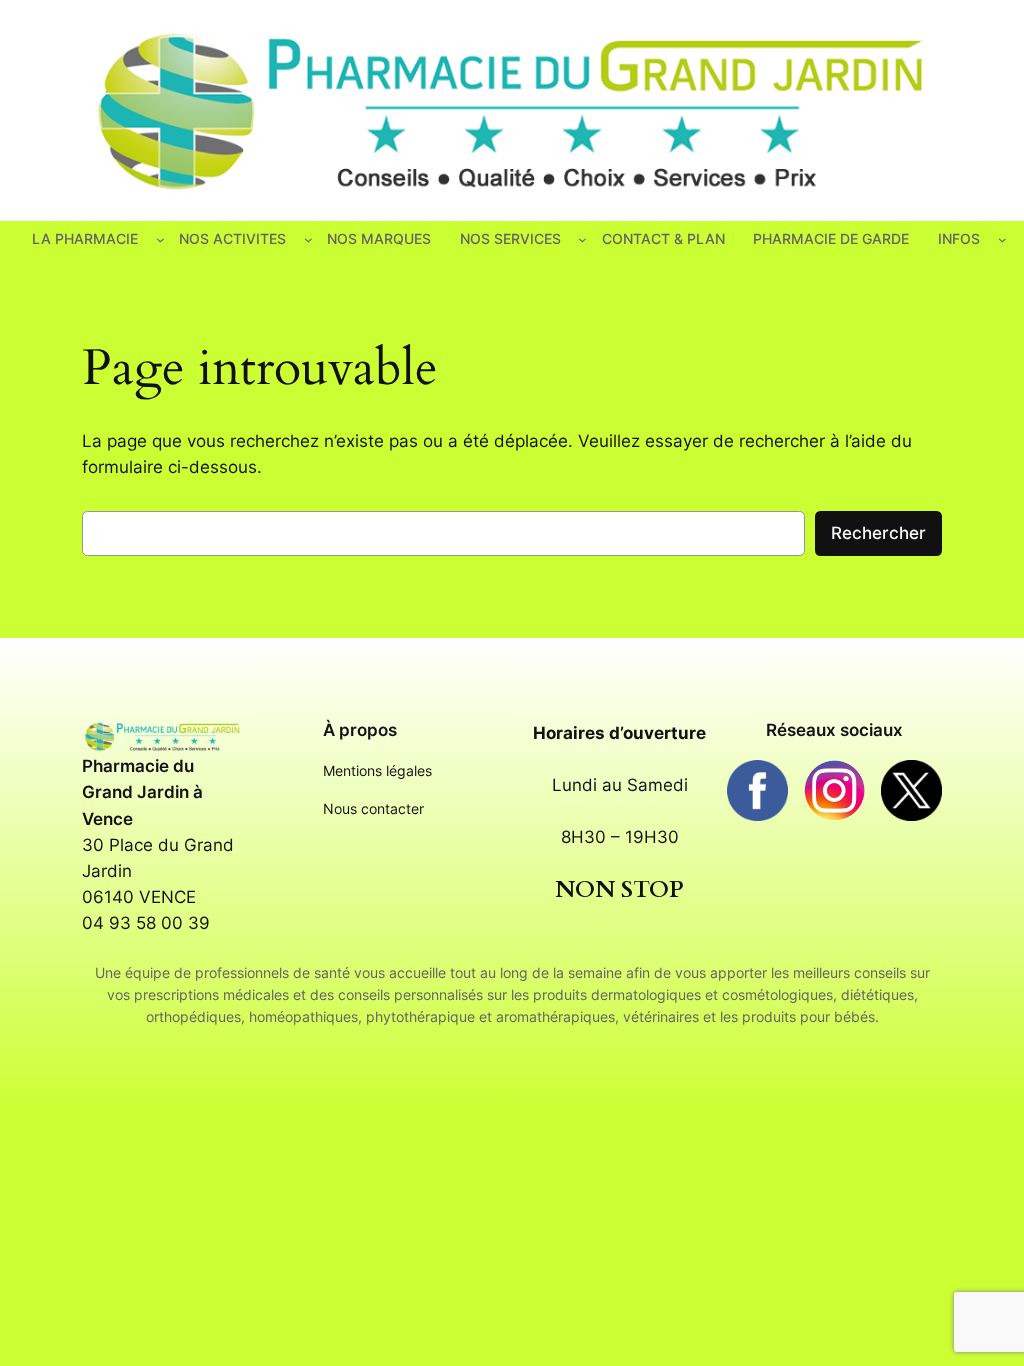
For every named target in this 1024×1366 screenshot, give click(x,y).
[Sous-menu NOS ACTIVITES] (308, 239)
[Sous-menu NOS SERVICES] (582, 239)
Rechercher (878, 533)
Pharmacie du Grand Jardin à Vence (142, 792)
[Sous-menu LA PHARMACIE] (160, 239)
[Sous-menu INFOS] (1002, 239)
